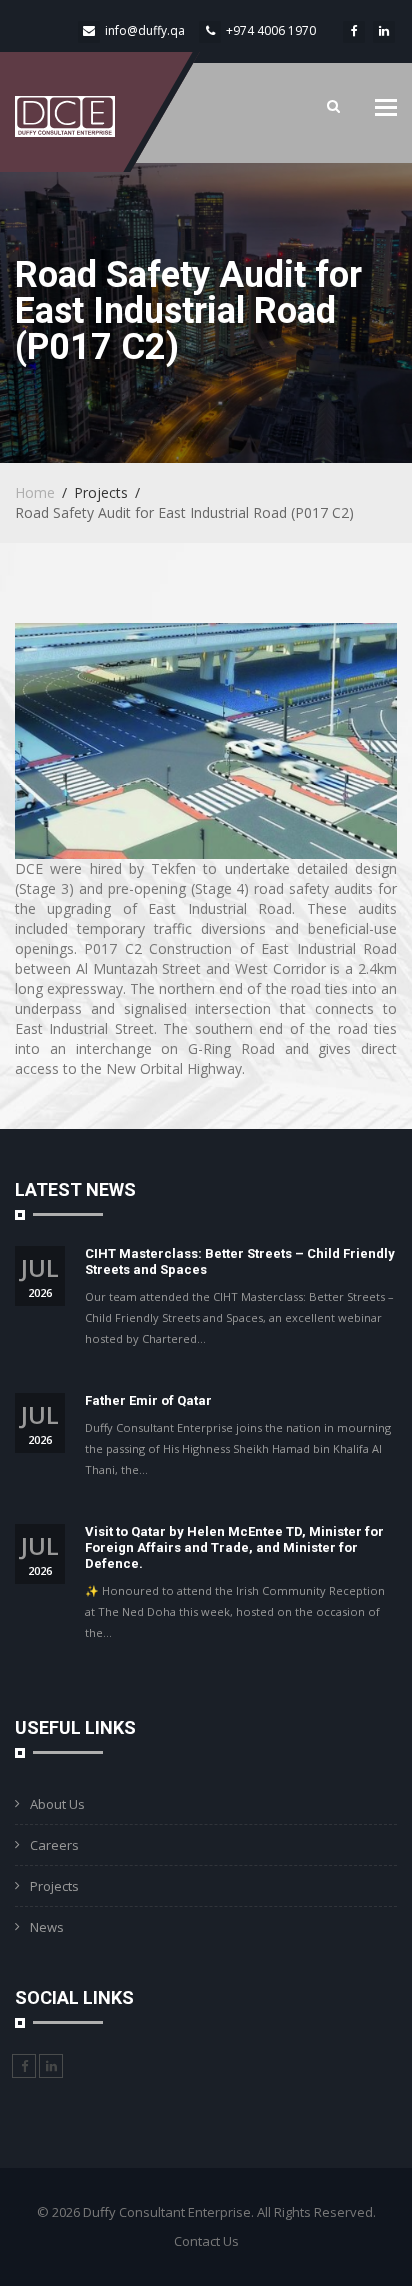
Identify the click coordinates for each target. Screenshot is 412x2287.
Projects (54, 1886)
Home (35, 492)
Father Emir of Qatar (148, 1400)
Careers (54, 1845)
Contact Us (206, 2241)
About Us (57, 1804)
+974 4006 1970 (271, 30)
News (47, 1927)
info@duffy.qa (145, 30)
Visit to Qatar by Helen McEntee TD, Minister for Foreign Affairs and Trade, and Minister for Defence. (234, 1547)
